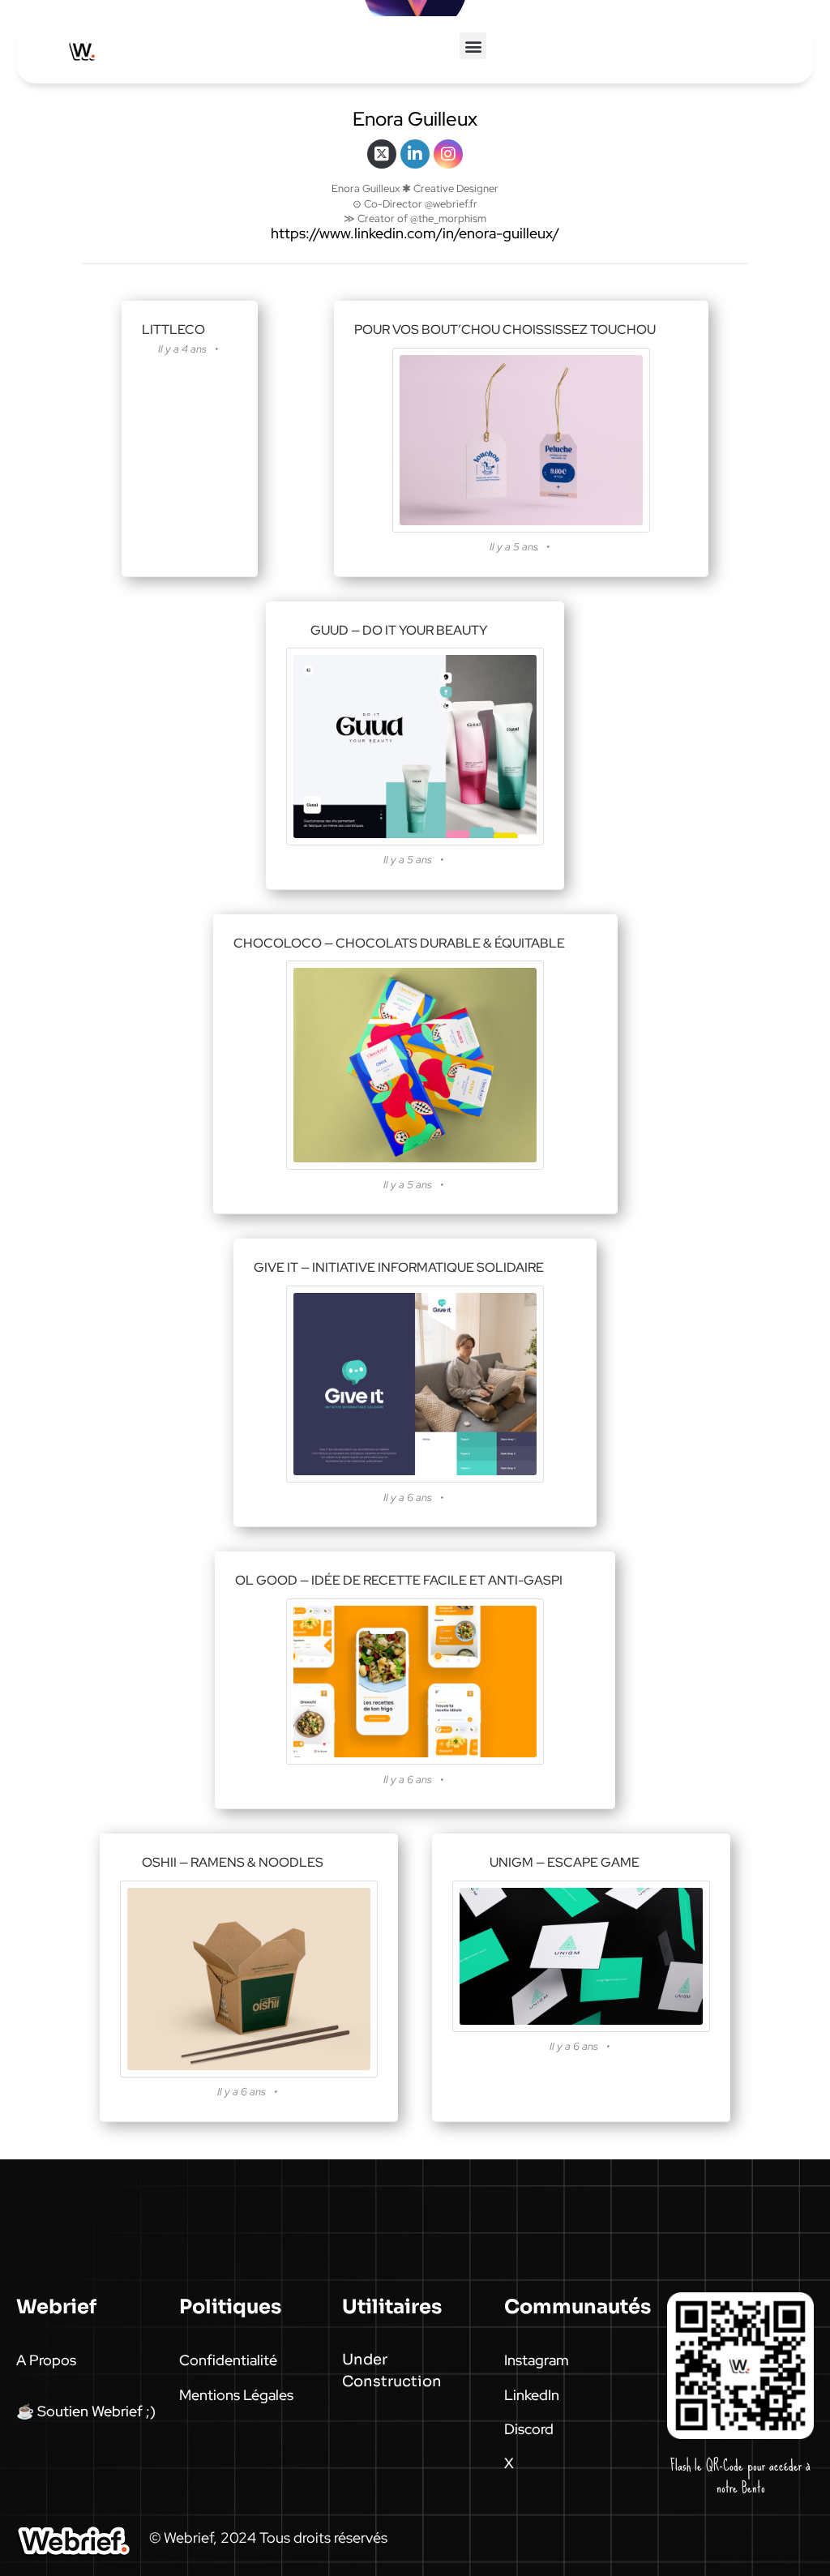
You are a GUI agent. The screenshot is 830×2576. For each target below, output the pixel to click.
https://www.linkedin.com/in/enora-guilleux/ (415, 233)
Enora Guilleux (415, 119)
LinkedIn (532, 2395)
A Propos (46, 2360)
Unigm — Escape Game (565, 1862)
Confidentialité (228, 2360)
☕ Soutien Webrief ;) (86, 2411)
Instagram (537, 2360)
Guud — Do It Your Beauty (399, 630)
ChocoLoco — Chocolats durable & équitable (399, 943)
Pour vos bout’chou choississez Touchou (505, 329)
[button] (473, 46)
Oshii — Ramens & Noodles (233, 1862)
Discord (529, 2429)
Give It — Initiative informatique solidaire (399, 1267)
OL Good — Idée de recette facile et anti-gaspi (399, 1580)
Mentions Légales (236, 2395)
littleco (173, 329)
